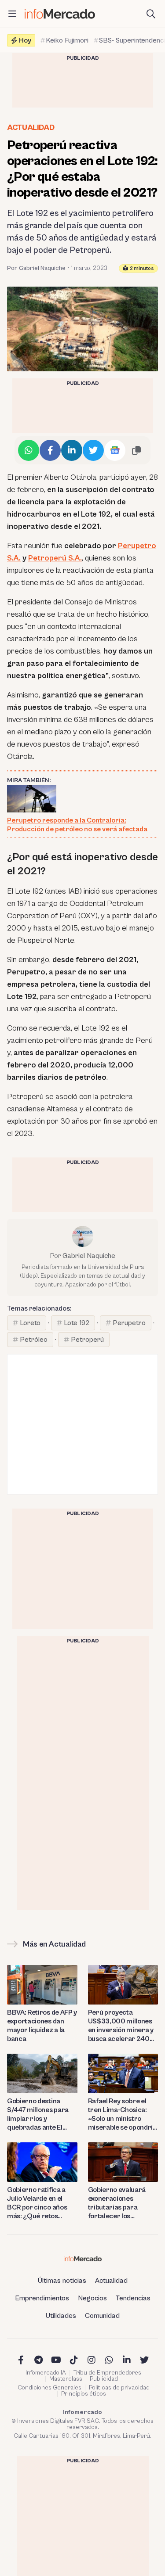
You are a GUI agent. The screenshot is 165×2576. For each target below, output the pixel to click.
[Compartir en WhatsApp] (29, 450)
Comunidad (102, 2316)
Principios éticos (84, 2394)
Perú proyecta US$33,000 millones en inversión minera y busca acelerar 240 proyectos (121, 2026)
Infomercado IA (46, 2373)
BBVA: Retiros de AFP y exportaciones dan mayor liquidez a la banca (42, 2026)
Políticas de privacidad (119, 2388)
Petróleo (34, 1340)
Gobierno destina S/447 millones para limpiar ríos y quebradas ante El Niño (38, 2114)
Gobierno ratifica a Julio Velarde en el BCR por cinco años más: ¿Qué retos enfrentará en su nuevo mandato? (37, 2203)
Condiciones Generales (49, 2388)
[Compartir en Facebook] (50, 450)
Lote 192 (77, 1323)
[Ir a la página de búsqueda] (151, 14)
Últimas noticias (62, 2281)
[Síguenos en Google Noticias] (115, 450)
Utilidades (61, 2316)
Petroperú (87, 1340)
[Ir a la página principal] (60, 14)
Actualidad (31, 128)
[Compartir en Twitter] (93, 450)
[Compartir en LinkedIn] (72, 450)
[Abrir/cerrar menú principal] (12, 14)
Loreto (30, 1323)
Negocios (92, 2298)
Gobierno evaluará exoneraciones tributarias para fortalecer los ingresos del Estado (118, 2203)
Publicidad (104, 2379)
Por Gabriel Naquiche (36, 268)
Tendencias (133, 2298)
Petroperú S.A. (55, 558)
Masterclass (66, 2379)
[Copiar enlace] (136, 450)
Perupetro (129, 1323)
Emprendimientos (42, 2298)
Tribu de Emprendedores (107, 2373)
